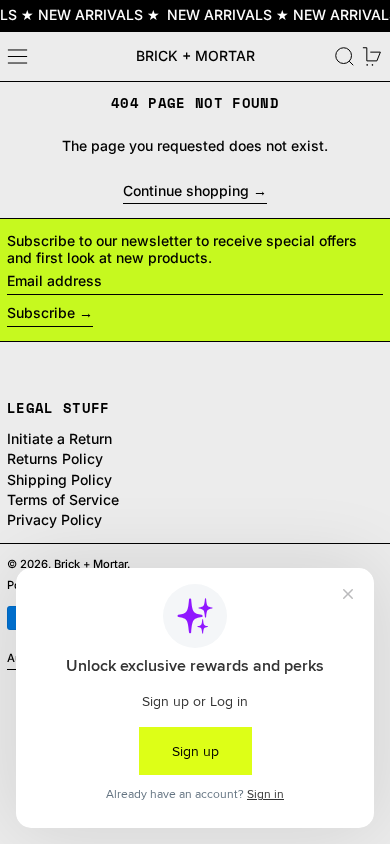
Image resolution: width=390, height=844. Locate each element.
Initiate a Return (59, 438)
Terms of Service (63, 499)
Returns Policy (55, 458)
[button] (344, 56)
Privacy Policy (54, 519)
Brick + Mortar (195, 55)
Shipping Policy (59, 479)
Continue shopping (186, 191)
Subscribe (41, 312)
